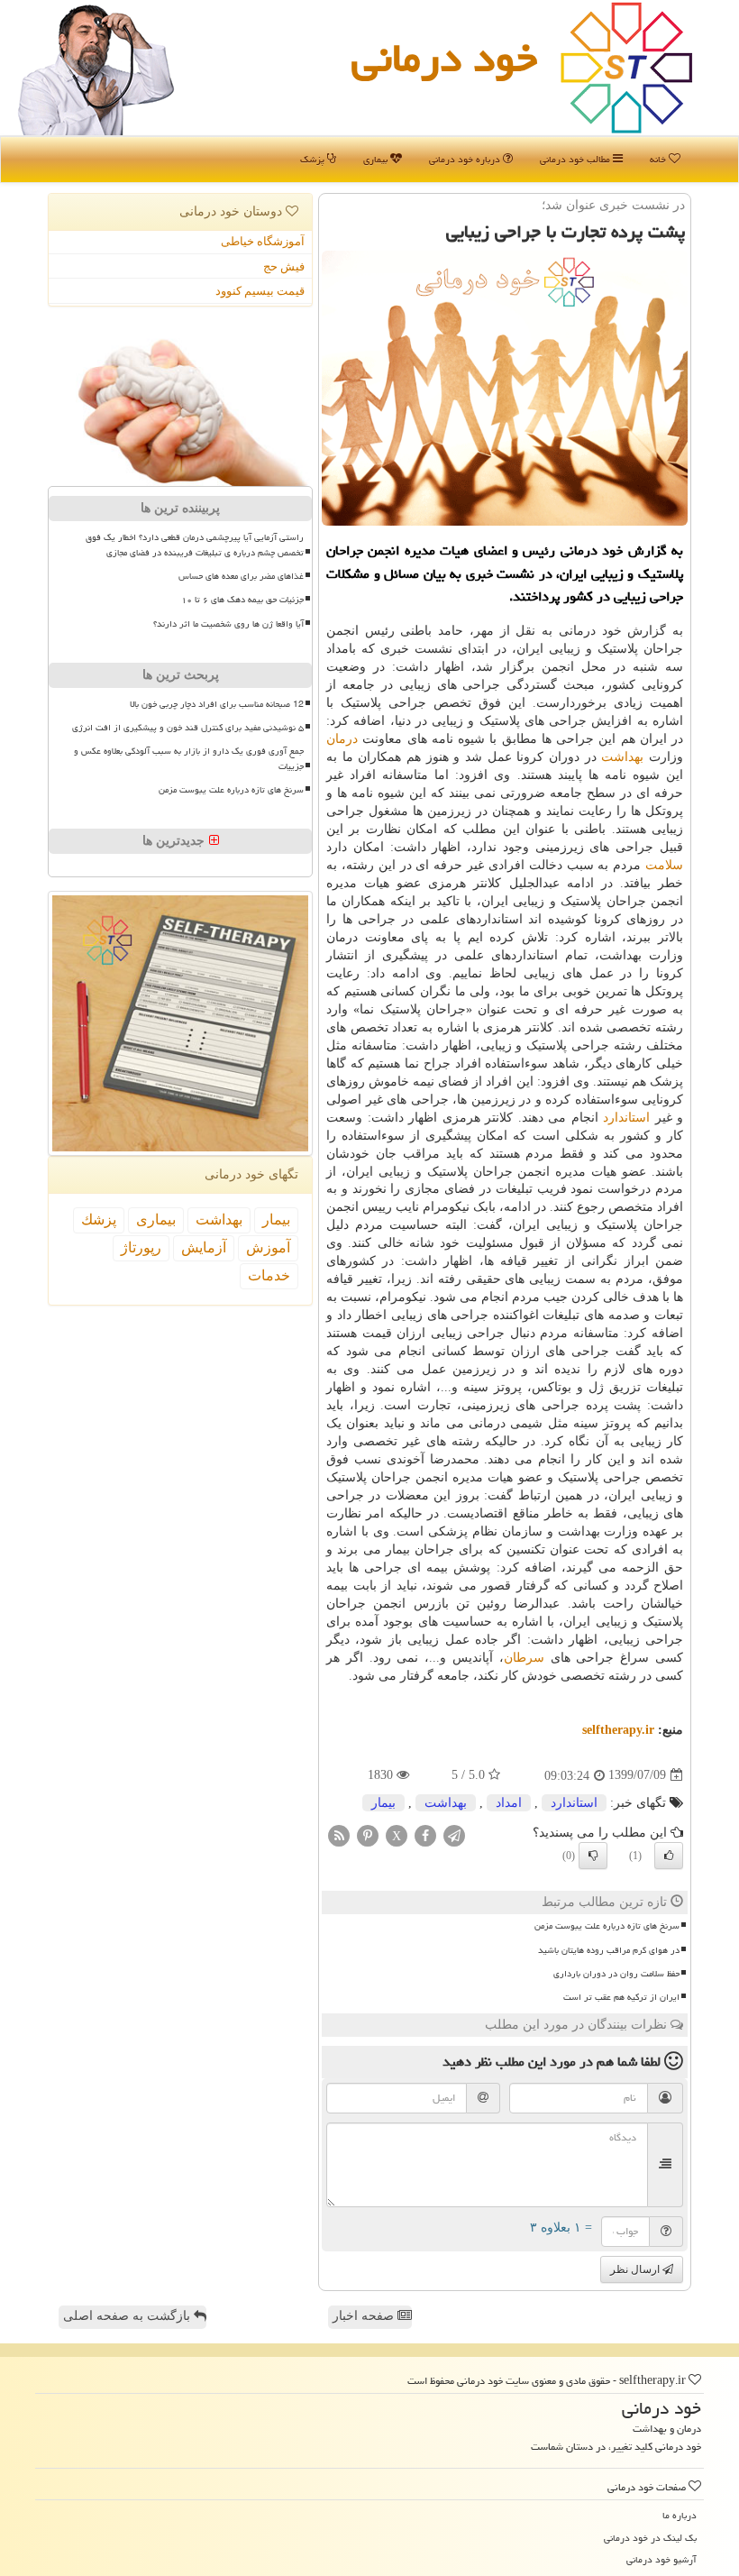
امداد (509, 1803)
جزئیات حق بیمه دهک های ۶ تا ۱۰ (242, 600)
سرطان (524, 1658)
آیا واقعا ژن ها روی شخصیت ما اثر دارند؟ (228, 624)
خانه (659, 159)
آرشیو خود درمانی (661, 2559)
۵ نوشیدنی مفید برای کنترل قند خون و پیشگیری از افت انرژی (188, 728)
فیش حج (284, 266)
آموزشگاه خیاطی (263, 241)
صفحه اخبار (365, 2316)
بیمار (383, 1803)
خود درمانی (444, 58)
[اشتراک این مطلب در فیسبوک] (425, 1834)
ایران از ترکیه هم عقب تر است (621, 1997)
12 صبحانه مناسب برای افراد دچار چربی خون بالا (217, 704)
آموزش (268, 1247)
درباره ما (680, 2515)
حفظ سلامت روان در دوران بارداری (616, 1974)
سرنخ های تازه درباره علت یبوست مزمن (607, 1926)
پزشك (99, 1219)
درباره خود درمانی (466, 159)
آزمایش (204, 1247)
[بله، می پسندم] (669, 1856)
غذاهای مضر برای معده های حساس (241, 576)
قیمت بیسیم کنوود (260, 291)
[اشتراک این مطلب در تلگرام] (454, 1834)
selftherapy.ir (618, 1730)
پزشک (314, 159)
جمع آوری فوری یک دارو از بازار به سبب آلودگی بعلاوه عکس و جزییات (189, 759)
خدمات (269, 1275)
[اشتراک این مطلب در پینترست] (368, 1834)
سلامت (664, 865)
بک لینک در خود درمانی (650, 2538)
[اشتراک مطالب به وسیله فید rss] (339, 1834)
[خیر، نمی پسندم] (593, 1856)
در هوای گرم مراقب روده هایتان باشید (609, 1950)
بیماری (377, 159)
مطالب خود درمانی (576, 159)
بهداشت (622, 757)
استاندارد (626, 1118)
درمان (342, 739)
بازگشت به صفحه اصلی (128, 2316)
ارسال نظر (636, 2269)
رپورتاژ (141, 1247)
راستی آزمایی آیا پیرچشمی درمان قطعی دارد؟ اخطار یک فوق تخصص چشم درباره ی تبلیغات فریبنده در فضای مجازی (195, 545)
